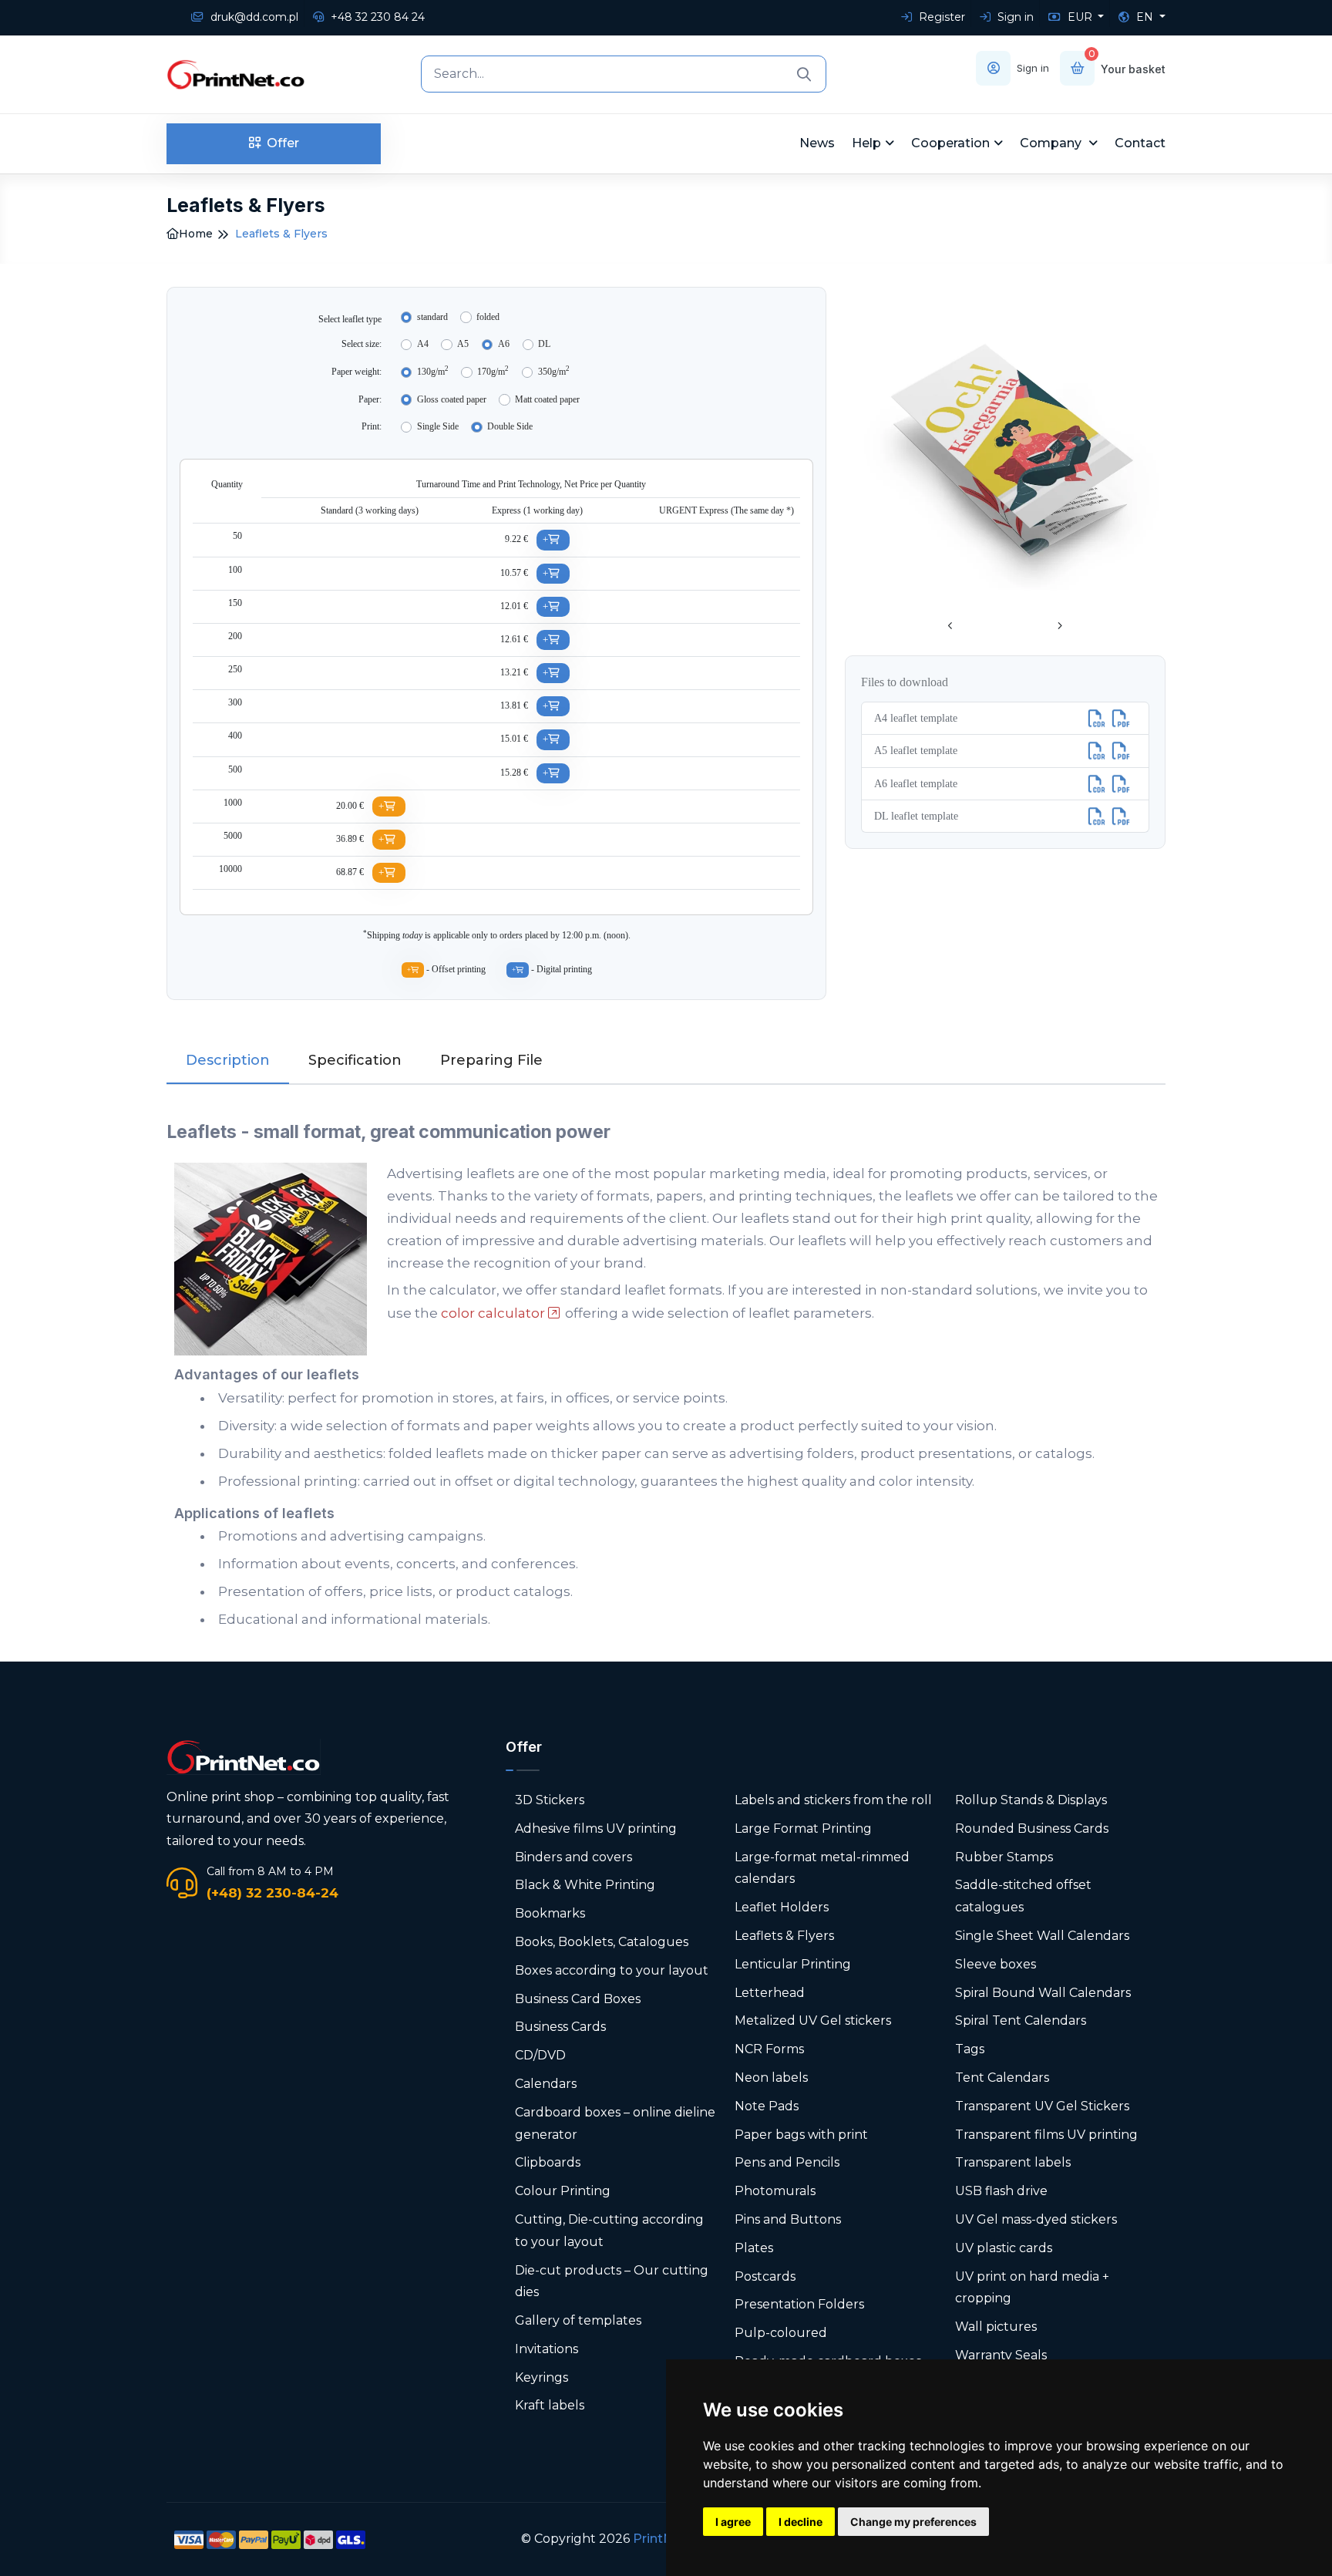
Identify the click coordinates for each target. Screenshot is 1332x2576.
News (817, 143)
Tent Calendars (1002, 2078)
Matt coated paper (547, 399)
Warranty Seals (1001, 2355)
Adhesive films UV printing (596, 1828)
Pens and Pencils (787, 2162)
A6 (504, 344)
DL (544, 344)
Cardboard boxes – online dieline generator (615, 2123)
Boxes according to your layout (612, 1970)
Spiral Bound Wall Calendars (1043, 1993)
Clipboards (548, 2162)
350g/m (554, 371)
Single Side (438, 426)
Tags (970, 2049)
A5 (463, 344)
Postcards (765, 2276)
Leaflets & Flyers (784, 1936)
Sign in (1014, 17)
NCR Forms (769, 2049)
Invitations (547, 2349)
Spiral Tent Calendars (1021, 2020)
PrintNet (659, 2539)
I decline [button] (801, 2522)
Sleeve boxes (996, 1964)
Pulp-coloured (781, 2333)
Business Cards (560, 2027)
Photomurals (775, 2191)
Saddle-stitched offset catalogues (1023, 1896)
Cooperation (950, 143)
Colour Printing (563, 2191)
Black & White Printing (585, 1885)
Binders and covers (573, 1857)
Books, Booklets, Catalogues (602, 1942)
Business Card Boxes (578, 1999)
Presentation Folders (799, 2304)
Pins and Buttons (788, 2219)
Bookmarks (550, 1913)
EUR (1080, 17)
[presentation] (950, 627)
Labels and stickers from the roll (833, 1800)
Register (940, 17)
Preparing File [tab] (491, 1060)
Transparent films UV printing (1046, 2135)
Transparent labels (1013, 2162)
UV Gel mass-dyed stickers (1036, 2219)
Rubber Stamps (1004, 1857)
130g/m (433, 371)
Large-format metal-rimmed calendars (822, 1868)
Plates (754, 2248)
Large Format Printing (803, 1828)
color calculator (493, 1313)
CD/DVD (540, 2055)
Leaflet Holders (782, 1907)
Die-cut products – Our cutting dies (612, 2281)
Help (866, 143)
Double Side (510, 426)
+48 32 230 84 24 (376, 17)
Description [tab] (228, 1060)
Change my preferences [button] (913, 2522)
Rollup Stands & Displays (1031, 1800)
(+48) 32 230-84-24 (272, 1893)
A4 (423, 344)
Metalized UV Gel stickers (813, 2020)
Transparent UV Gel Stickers (1042, 2106)
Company (1052, 143)
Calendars (546, 2084)
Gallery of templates (578, 2320)
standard (432, 317)
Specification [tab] (355, 1060)
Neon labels (771, 2078)
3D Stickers (550, 1800)
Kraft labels (550, 2405)
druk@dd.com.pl (253, 17)
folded (488, 317)
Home (196, 234)
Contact (1140, 143)
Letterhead (770, 1993)
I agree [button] (733, 2522)
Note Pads (767, 2106)
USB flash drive (1001, 2191)
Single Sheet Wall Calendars (1042, 1936)
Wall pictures (996, 2327)
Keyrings (542, 2377)
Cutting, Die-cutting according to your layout (609, 2231)
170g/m (493, 371)
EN (1145, 17)
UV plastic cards (1004, 2248)
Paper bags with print (801, 2135)
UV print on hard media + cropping (1032, 2288)
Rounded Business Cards (1032, 1828)
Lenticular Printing (793, 1964)
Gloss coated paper (452, 399)
